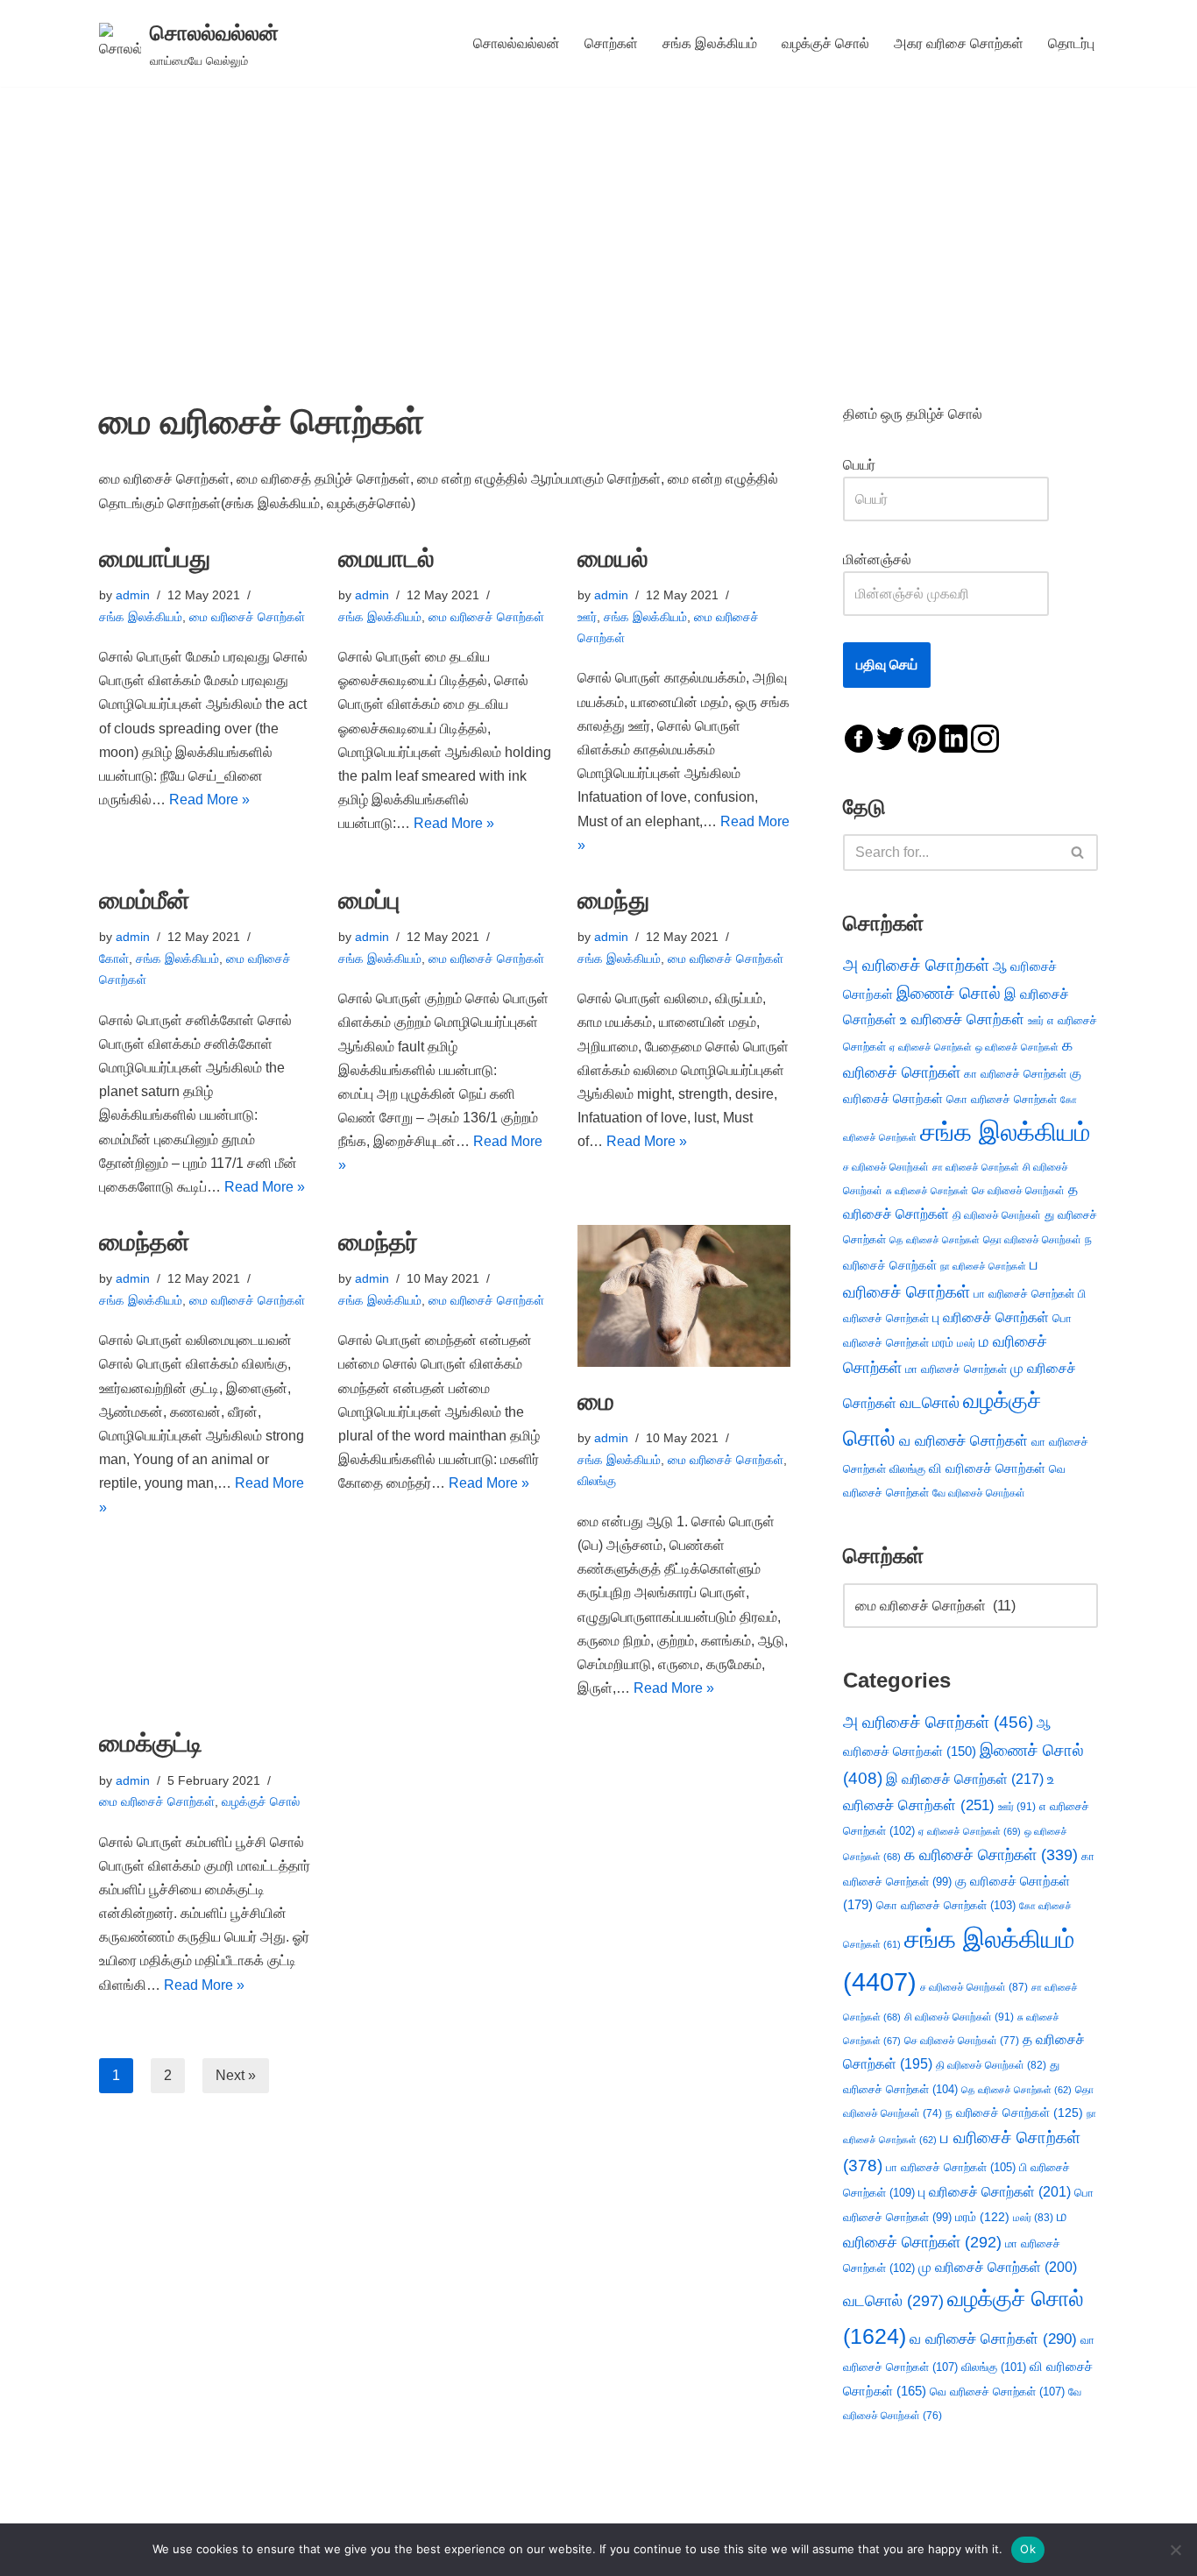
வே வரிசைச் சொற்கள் (979, 1493)
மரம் (943, 1343)
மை (596, 1401)
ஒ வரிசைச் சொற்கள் (1017, 1047)
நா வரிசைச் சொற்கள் (983, 1266)
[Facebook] (859, 737)
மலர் (966, 1343)
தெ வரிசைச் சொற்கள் (935, 1240)
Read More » (209, 800)
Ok (1028, 2549)
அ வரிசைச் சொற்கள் (916, 965)
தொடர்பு (1071, 43)
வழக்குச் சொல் (825, 43)
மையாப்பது (155, 559)
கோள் (114, 959)
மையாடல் (386, 559)
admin (133, 595)
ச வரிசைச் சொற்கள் (886, 1167)
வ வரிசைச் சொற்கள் (963, 1440)
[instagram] (985, 737)
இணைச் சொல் (949, 993)
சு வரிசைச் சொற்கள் (927, 1191)
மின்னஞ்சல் (879, 559)
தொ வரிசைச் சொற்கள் (1032, 1240)
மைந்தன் (145, 1242)
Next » (236, 2075)
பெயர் (877, 465)
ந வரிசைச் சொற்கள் (1014, 2113)
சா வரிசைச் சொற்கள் (976, 1167)
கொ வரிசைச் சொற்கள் (1002, 1099)
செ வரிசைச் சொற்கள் (1018, 1190)
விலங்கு (597, 1481)
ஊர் (587, 617)
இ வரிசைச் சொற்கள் (965, 1779)
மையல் (613, 559)
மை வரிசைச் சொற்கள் (247, 617)
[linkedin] (953, 737)
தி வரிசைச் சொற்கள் (997, 1215)
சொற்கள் (611, 43)
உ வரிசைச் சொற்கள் (962, 1019)
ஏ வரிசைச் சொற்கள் (931, 1047)
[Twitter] (890, 737)
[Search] (1078, 853)
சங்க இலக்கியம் (710, 43)
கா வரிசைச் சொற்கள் (1015, 1074)
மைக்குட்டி (151, 1743)
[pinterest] (922, 737)
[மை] (684, 1296)
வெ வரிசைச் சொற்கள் (997, 2392)
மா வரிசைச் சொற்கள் (956, 1369)
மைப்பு (369, 900)
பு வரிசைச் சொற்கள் (991, 1317)
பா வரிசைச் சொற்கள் (1024, 1294)
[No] (1175, 2550)
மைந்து (613, 900)
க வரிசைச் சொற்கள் (991, 1855)
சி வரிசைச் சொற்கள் (959, 2017)
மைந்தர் (378, 1242)
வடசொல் (930, 1403)
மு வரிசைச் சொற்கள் (998, 2267)
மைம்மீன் (145, 900)
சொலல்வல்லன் (517, 43)
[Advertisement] (598, 218)
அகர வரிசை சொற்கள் (959, 43)
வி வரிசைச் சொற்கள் (987, 1468)
